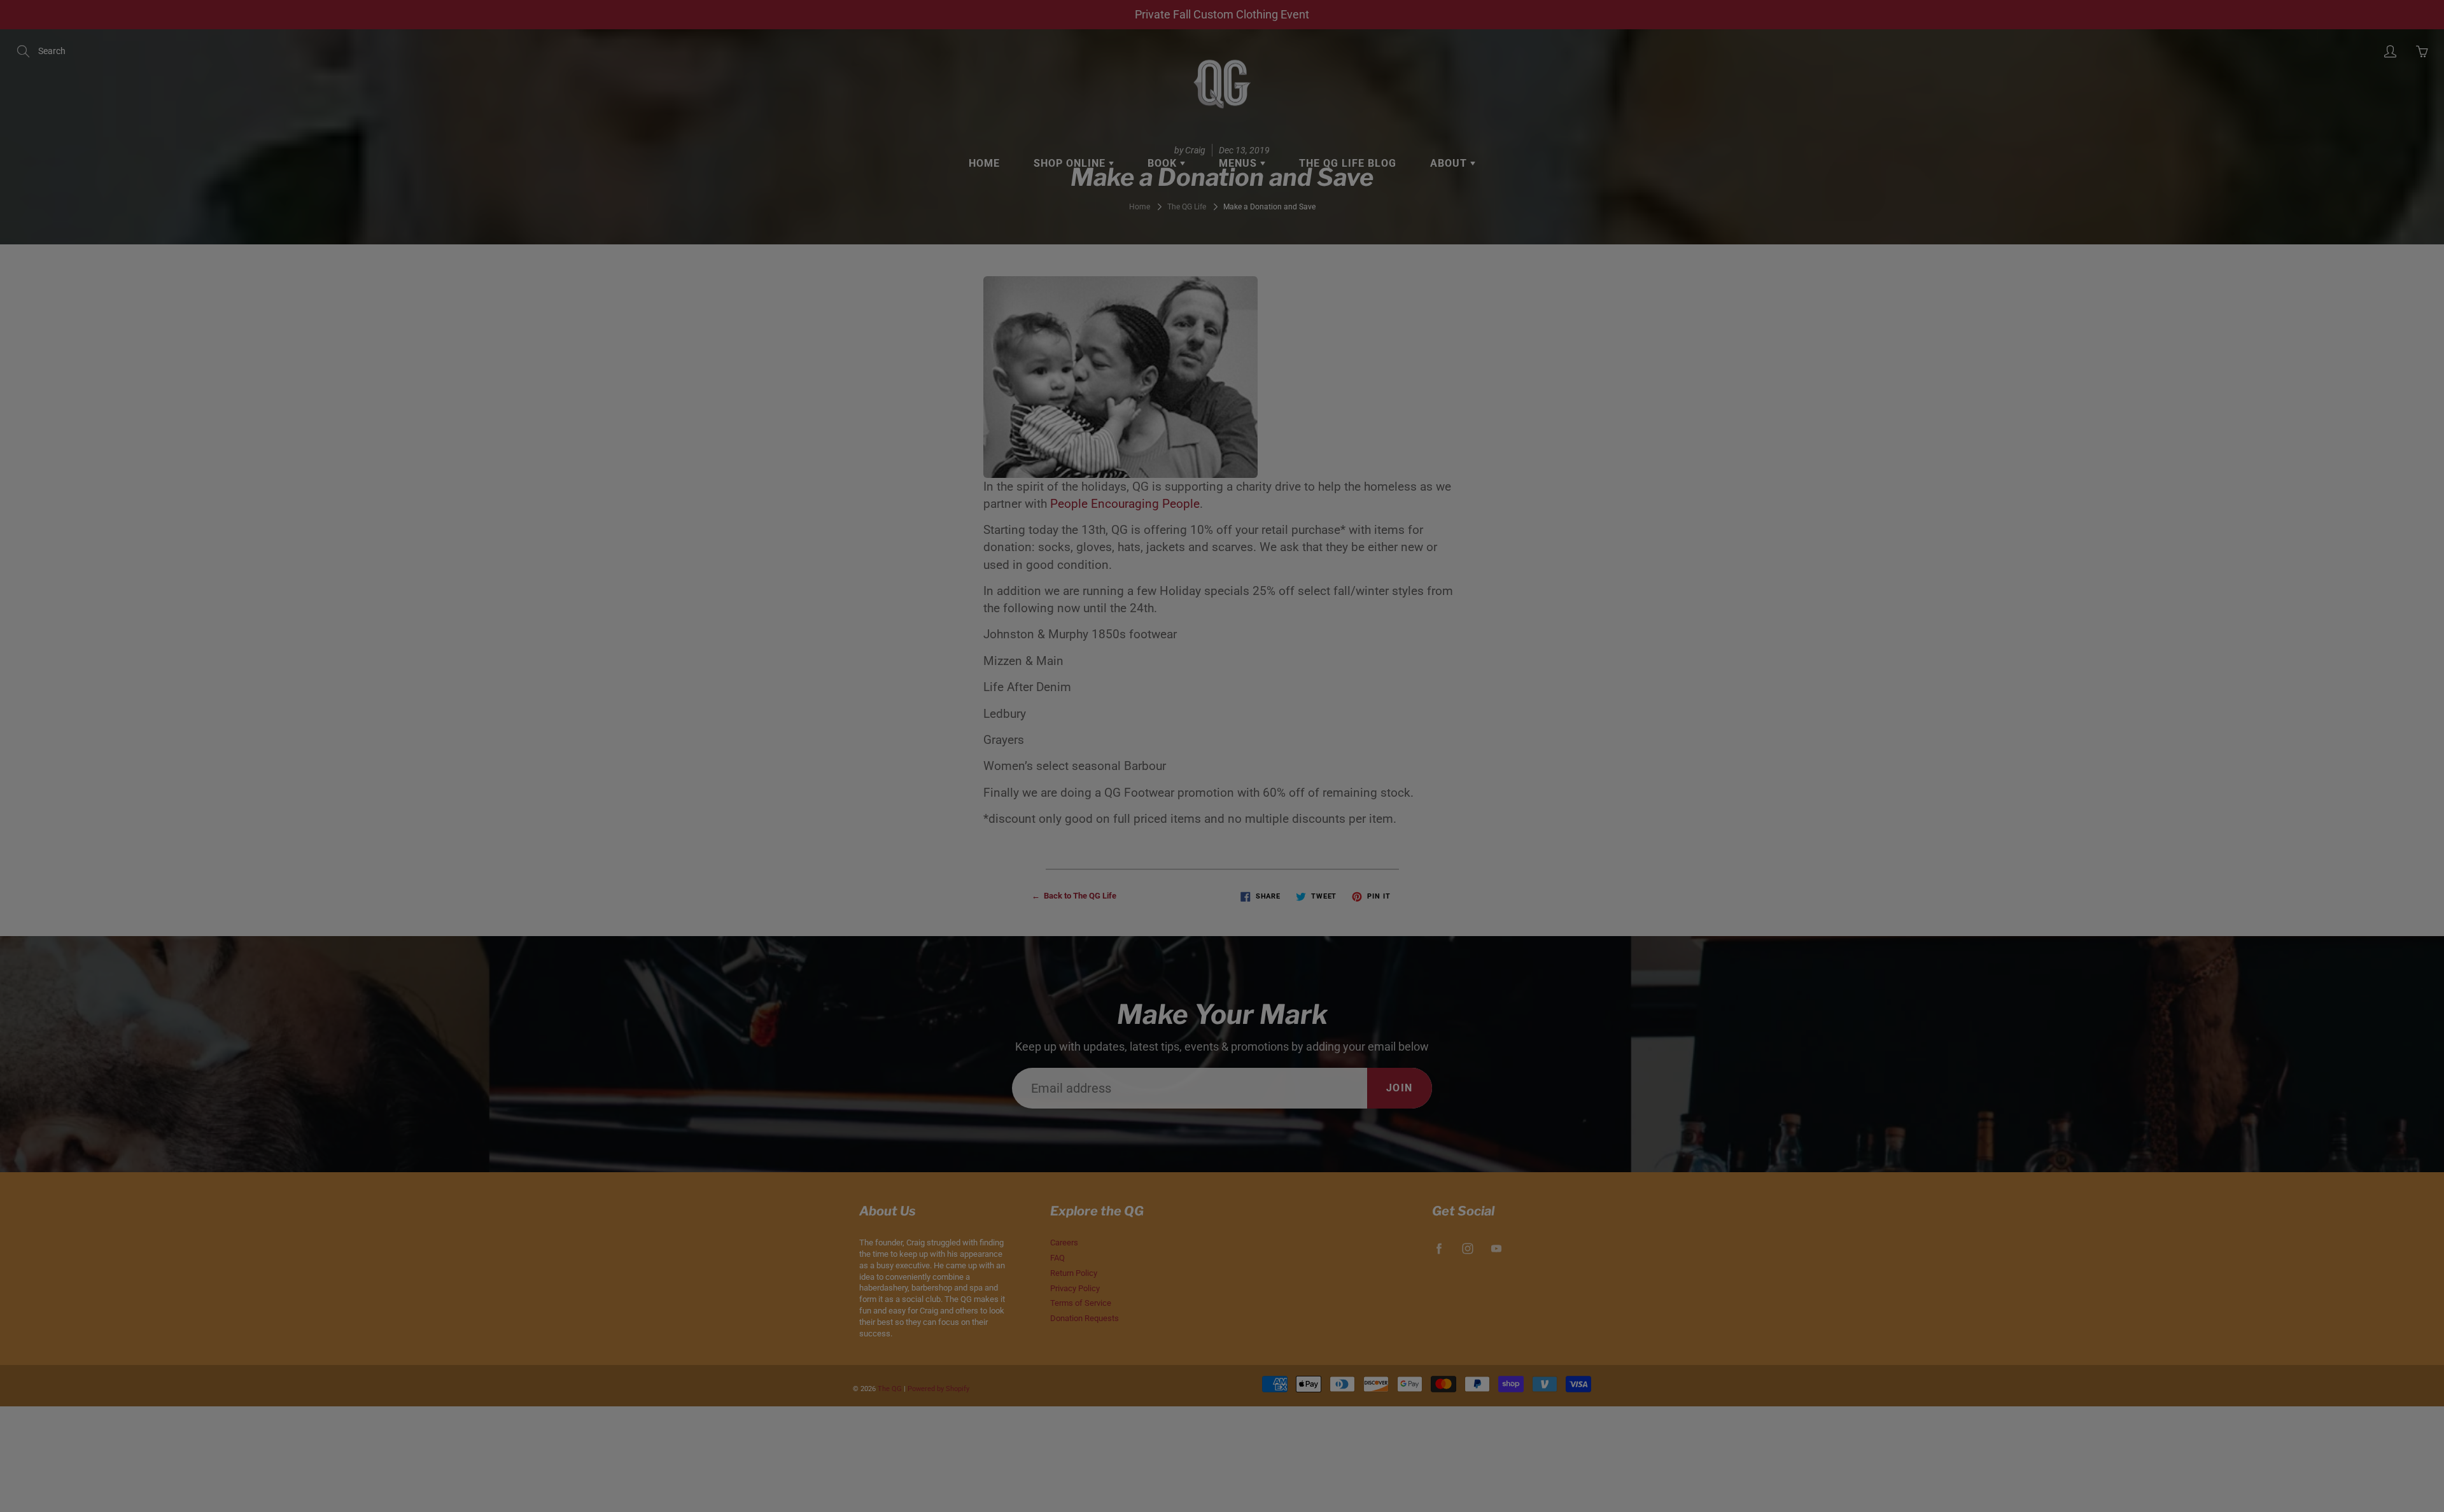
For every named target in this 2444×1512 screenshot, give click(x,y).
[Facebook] (1318, 266)
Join (1441, 226)
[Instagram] (1345, 266)
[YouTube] (1371, 266)
